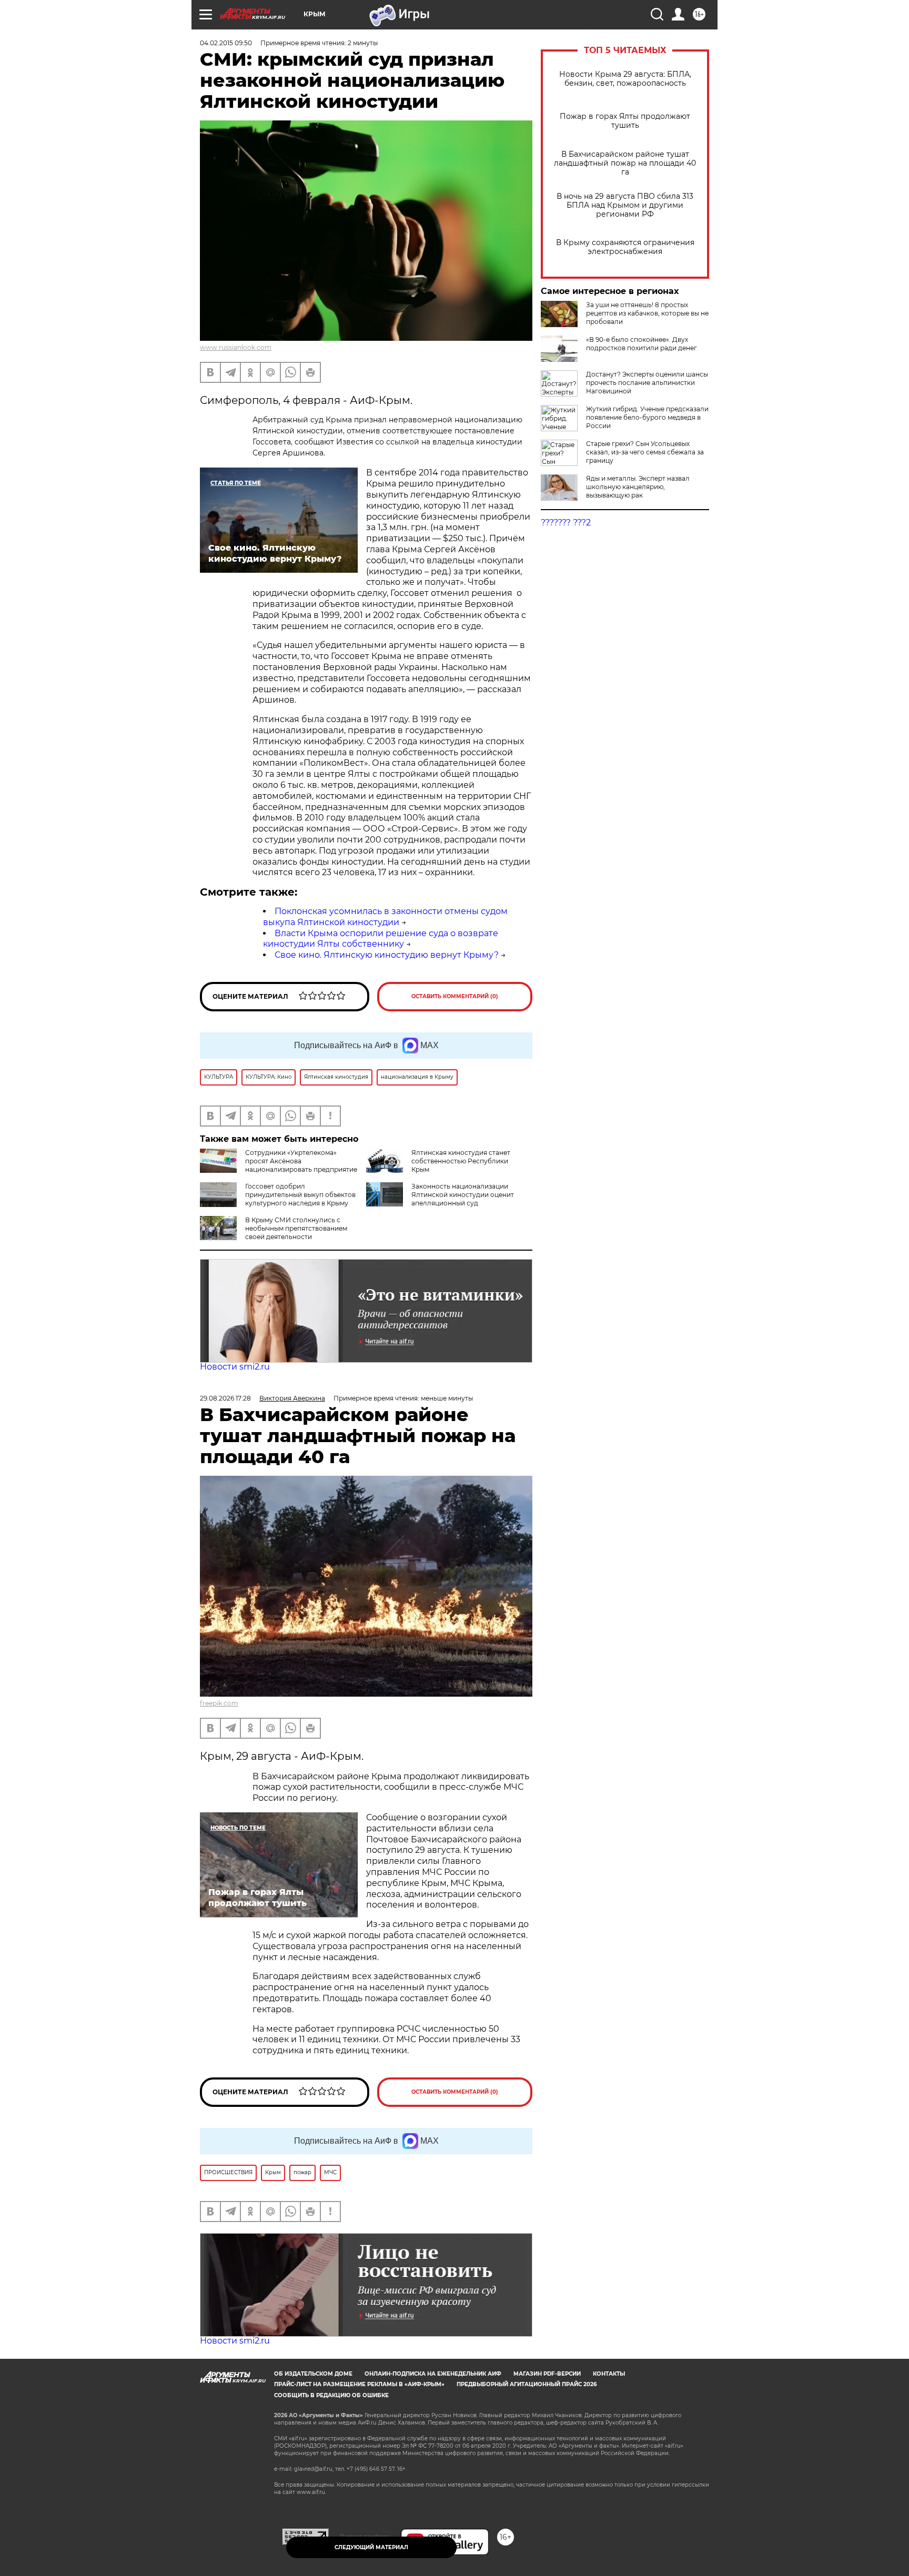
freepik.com (219, 1703)
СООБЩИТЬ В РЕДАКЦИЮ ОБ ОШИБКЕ (331, 2395)
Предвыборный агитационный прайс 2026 (527, 2384)
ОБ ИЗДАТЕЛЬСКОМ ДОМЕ (313, 2374)
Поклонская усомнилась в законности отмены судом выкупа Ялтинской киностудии (385, 917)
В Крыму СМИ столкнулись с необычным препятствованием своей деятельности (296, 1228)
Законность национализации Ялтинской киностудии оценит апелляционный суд (463, 1195)
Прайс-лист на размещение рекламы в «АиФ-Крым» (359, 2384)
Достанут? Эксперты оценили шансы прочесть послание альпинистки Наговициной (647, 383)
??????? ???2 (566, 523)
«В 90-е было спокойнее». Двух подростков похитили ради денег (642, 344)
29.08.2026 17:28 (225, 1398)
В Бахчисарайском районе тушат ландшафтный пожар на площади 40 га (625, 163)
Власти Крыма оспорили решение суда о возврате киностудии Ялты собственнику (381, 939)
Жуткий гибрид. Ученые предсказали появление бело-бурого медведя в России (647, 417)
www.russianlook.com (236, 347)
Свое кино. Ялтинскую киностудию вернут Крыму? (387, 955)
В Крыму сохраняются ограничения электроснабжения (625, 247)
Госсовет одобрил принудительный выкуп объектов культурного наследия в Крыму (300, 1195)
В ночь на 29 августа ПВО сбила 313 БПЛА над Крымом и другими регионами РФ (625, 205)
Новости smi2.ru (235, 1367)
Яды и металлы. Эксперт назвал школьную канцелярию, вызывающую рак (638, 487)
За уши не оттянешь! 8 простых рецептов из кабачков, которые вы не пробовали (647, 313)
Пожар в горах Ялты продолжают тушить (625, 121)
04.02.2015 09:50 (226, 43)
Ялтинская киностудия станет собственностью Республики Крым (461, 1161)
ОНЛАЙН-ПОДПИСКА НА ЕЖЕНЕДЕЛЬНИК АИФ (433, 2374)
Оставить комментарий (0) (455, 996)
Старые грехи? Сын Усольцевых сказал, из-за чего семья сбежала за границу (645, 452)
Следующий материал (371, 2547)
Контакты (609, 2374)
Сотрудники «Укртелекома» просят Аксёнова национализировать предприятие (301, 1161)
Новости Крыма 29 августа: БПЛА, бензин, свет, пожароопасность (625, 79)
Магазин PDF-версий (547, 2374)
